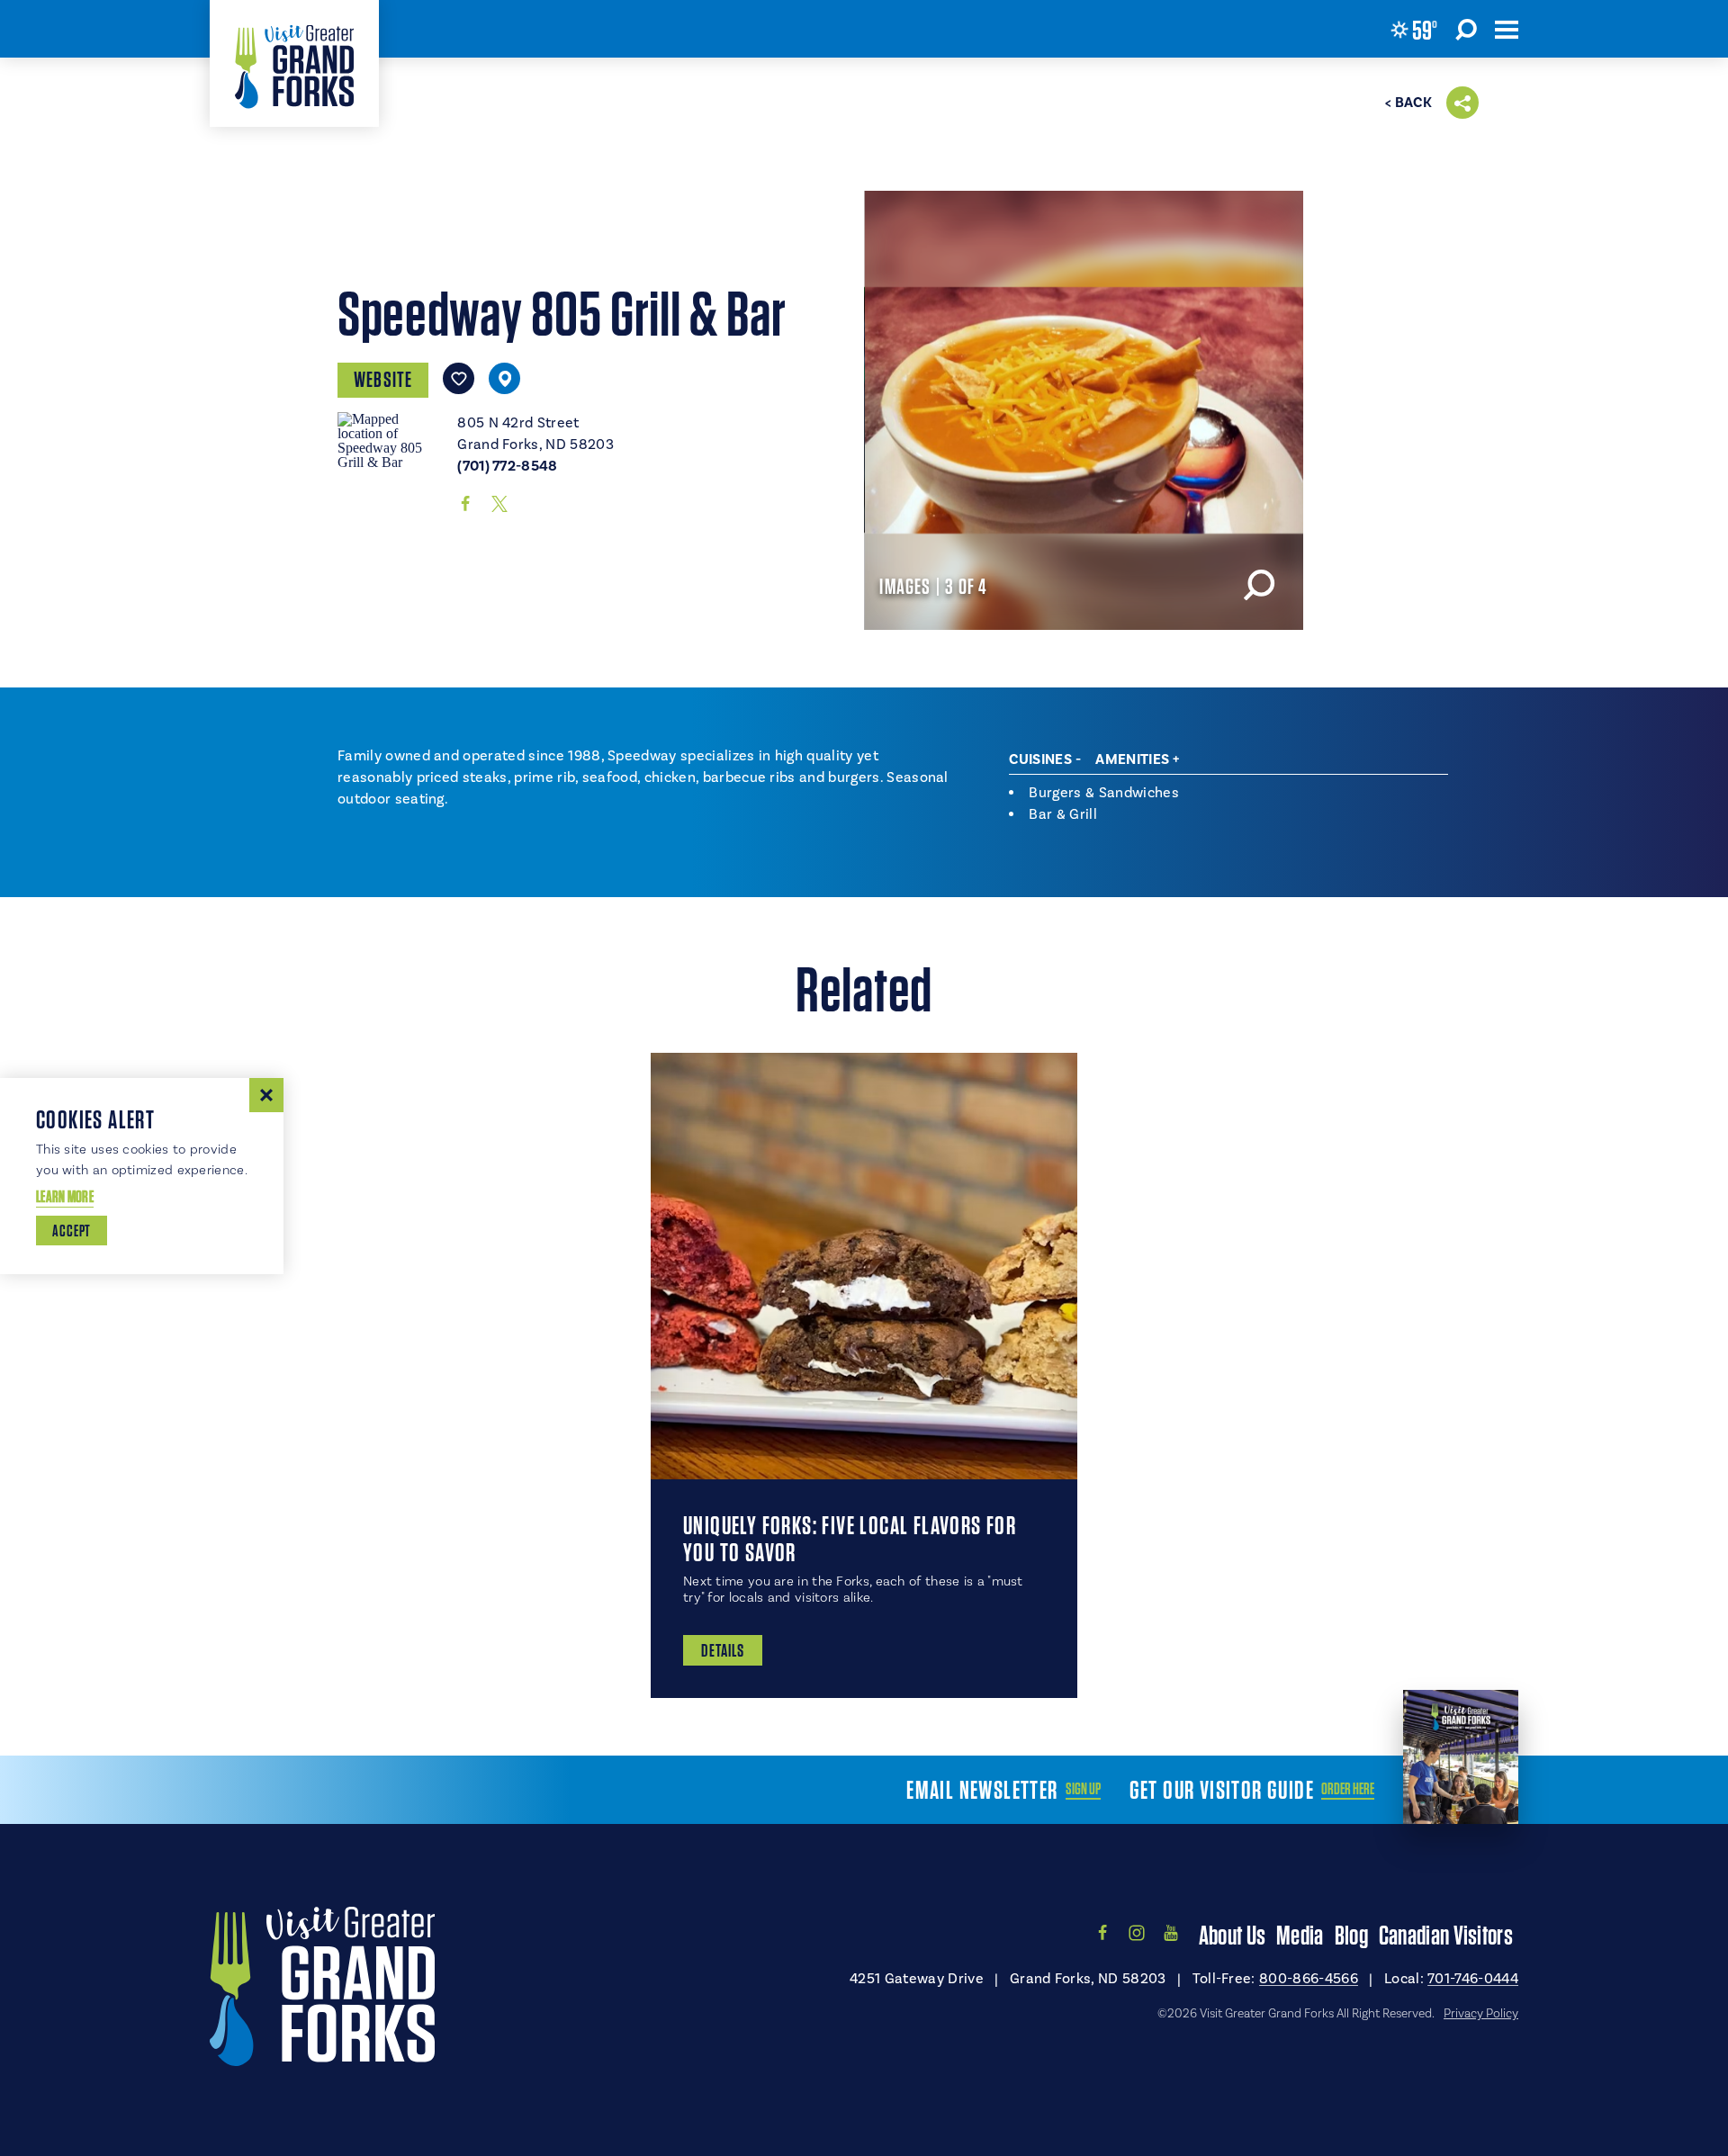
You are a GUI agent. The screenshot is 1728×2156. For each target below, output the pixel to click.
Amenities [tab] (1132, 759)
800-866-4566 (1309, 1978)
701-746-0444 (1473, 1978)
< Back (1408, 103)
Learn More (65, 1196)
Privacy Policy (1481, 2013)
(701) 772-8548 (507, 466)
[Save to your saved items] (459, 378)
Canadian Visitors (1446, 1935)
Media (1300, 1935)
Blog (1351, 1935)
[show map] (504, 378)
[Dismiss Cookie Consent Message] (266, 1095)
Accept (72, 1231)
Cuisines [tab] (1040, 759)
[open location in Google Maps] (390, 439)
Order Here (1348, 1789)
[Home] (294, 63)
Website (383, 379)
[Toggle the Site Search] (1466, 29)
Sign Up (1083, 1789)
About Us (1232, 1935)
